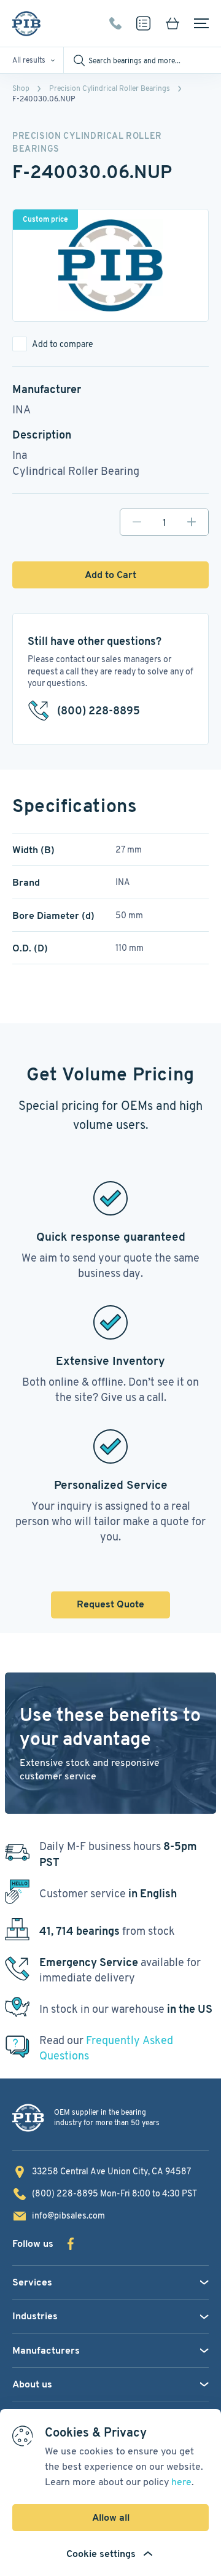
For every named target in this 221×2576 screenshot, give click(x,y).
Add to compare (63, 344)
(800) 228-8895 (115, 23)
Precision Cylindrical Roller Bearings (110, 88)
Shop (21, 88)
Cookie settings (101, 2554)
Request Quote (110, 1604)
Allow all (111, 2517)
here (181, 2482)
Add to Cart (110, 575)
